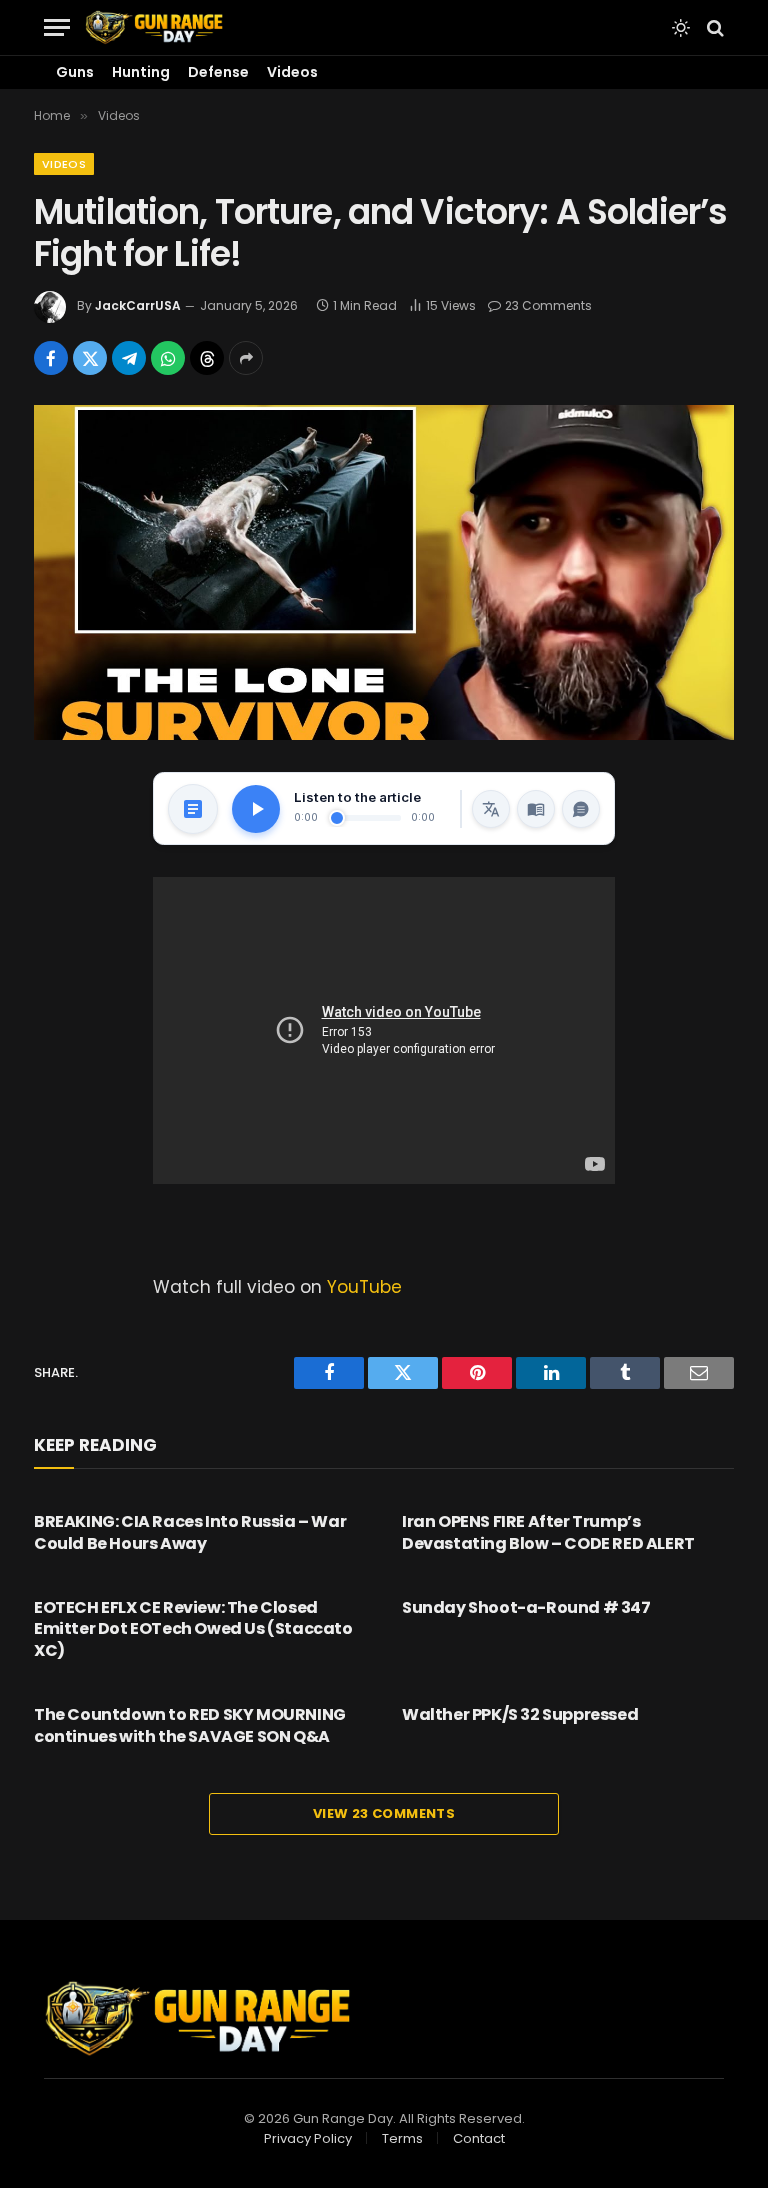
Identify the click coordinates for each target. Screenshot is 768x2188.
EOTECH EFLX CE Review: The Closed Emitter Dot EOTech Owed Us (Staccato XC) (193, 1629)
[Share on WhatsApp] (168, 358)
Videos (292, 72)
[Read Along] (536, 809)
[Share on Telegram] (129, 358)
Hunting (141, 72)
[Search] (713, 27)
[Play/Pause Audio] (256, 809)
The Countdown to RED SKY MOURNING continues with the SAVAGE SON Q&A (190, 1726)
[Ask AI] (581, 809)
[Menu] (57, 27)
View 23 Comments (384, 1813)
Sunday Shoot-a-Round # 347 (526, 1608)
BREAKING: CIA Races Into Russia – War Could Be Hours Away (190, 1533)
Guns (75, 72)
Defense (218, 72)
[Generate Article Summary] (193, 809)
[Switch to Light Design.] (681, 28)
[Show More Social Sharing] (246, 358)
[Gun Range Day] (154, 27)
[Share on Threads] (207, 358)
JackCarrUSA (138, 305)
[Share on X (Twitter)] (90, 358)
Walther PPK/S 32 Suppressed (520, 1715)
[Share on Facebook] (51, 358)
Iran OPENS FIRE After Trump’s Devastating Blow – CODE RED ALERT (548, 1533)
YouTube (364, 1287)
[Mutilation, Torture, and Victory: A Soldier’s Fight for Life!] (384, 572)
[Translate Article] (491, 809)
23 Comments (548, 305)
